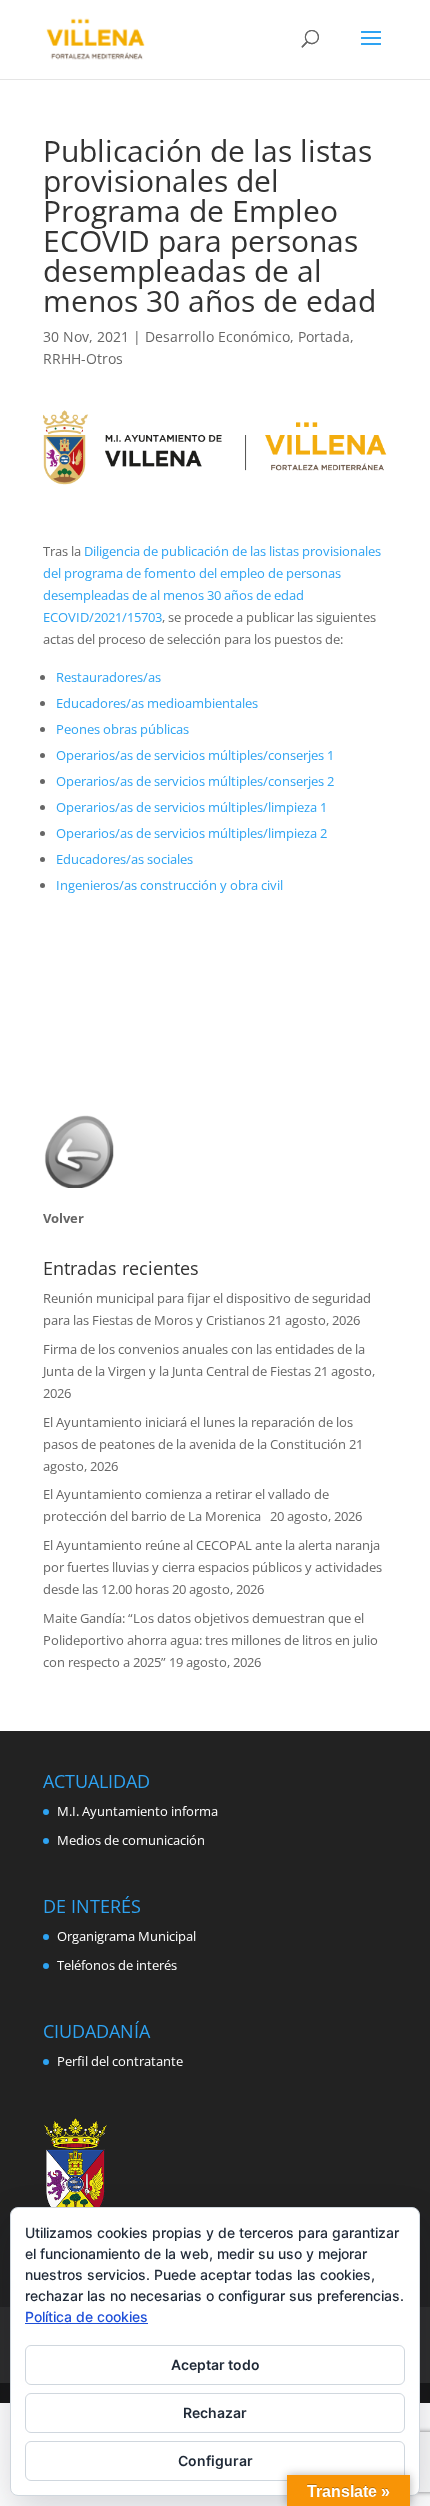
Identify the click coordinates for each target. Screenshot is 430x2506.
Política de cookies (86, 2316)
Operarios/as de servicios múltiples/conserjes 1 (195, 755)
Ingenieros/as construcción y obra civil (169, 885)
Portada (324, 336)
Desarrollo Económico (217, 336)
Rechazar (215, 2412)
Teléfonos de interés (117, 1965)
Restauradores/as (108, 677)
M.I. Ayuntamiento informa (137, 1811)
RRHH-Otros (83, 358)
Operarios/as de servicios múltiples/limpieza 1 (191, 807)
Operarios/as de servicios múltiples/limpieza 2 (191, 833)
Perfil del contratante (120, 2061)
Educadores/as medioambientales (157, 703)
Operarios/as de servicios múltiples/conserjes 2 (195, 781)
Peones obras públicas (122, 729)
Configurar (215, 2460)
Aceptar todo (215, 2364)
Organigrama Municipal (126, 1936)
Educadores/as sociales (124, 859)
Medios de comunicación (131, 1840)
